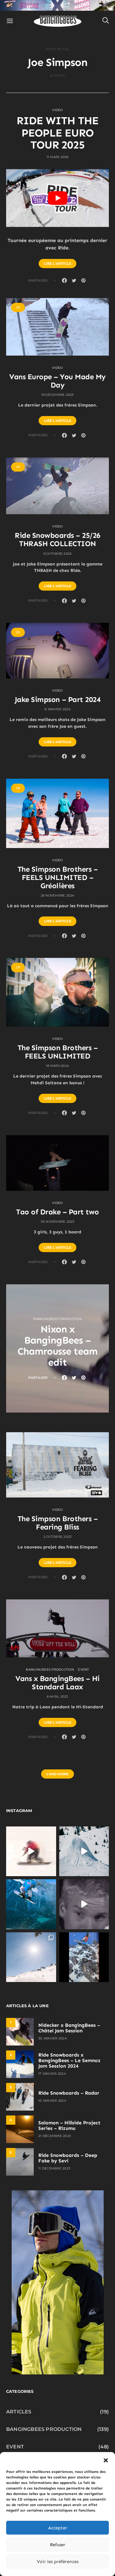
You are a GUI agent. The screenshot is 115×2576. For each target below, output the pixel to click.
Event (83, 1670)
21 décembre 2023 (55, 2136)
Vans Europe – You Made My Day (57, 381)
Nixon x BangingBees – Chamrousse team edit (58, 1346)
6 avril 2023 (58, 1697)
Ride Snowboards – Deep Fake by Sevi (68, 2158)
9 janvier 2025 (57, 709)
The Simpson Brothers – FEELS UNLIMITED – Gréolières (57, 877)
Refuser (58, 2545)
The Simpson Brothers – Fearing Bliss (57, 1523)
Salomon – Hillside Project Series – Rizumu (69, 2125)
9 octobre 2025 (58, 554)
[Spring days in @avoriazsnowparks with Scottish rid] (31, 1957)
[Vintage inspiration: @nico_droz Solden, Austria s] (31, 1904)
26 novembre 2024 (58, 895)
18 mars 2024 (57, 1066)
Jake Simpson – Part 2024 (57, 699)
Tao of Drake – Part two (57, 1212)
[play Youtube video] (57, 198)
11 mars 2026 (58, 157)
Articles (19, 2412)
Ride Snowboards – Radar (69, 2093)
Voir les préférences (58, 2562)
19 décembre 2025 (58, 395)
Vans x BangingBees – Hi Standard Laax (57, 1683)
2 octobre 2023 (58, 1537)
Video (57, 110)
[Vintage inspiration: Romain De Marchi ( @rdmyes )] (31, 1851)
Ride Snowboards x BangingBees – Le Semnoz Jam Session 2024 (69, 2060)
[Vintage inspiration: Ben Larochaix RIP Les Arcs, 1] (84, 1957)
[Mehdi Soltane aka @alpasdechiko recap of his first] (84, 1851)
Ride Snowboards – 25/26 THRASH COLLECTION (57, 539)
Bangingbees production (57, 1319)
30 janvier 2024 (53, 2038)
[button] (106, 2460)
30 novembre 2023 (58, 1222)
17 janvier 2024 (52, 2074)
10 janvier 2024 (52, 2101)
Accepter (58, 2528)
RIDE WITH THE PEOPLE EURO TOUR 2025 (57, 133)
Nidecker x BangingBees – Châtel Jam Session (69, 2028)
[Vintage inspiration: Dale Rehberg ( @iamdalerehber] (84, 1904)
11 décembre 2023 (54, 2168)
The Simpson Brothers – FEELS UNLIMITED (57, 1052)
